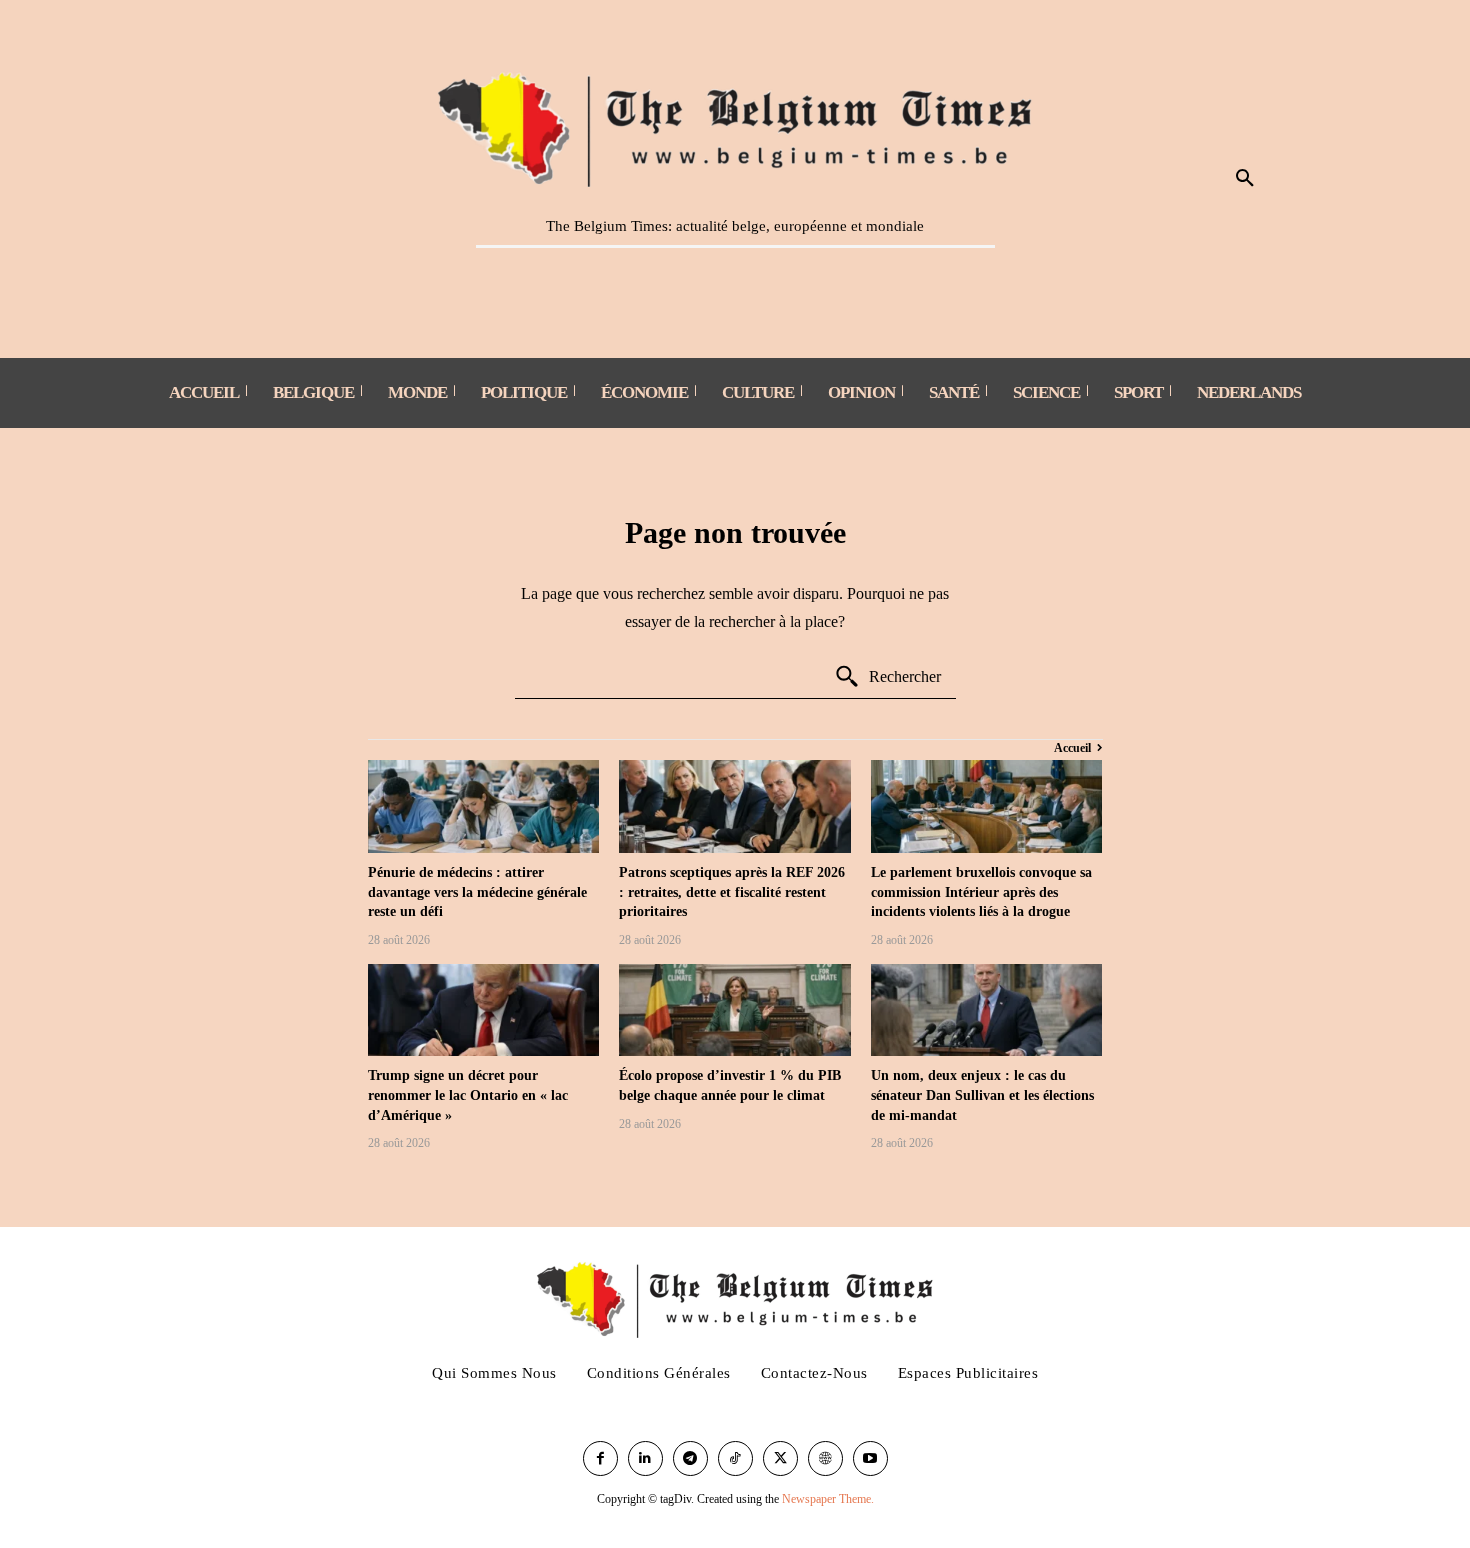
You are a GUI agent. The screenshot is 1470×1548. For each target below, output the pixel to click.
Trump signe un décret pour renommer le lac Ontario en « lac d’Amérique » (468, 1095)
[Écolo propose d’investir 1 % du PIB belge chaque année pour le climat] (735, 1010)
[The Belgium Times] (735, 126)
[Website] (825, 1458)
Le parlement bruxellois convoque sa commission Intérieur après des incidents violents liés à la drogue (981, 892)
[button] (1245, 179)
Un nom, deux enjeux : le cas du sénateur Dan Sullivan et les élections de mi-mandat (982, 1095)
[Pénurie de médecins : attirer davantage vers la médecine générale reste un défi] (484, 806)
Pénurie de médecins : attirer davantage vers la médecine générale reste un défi (477, 892)
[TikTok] (735, 1458)
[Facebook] (600, 1458)
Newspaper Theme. (828, 1499)
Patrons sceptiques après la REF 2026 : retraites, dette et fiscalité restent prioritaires (732, 892)
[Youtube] (870, 1458)
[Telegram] (690, 1458)
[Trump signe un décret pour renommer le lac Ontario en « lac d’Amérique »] (484, 1010)
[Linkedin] (645, 1458)
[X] (780, 1458)
